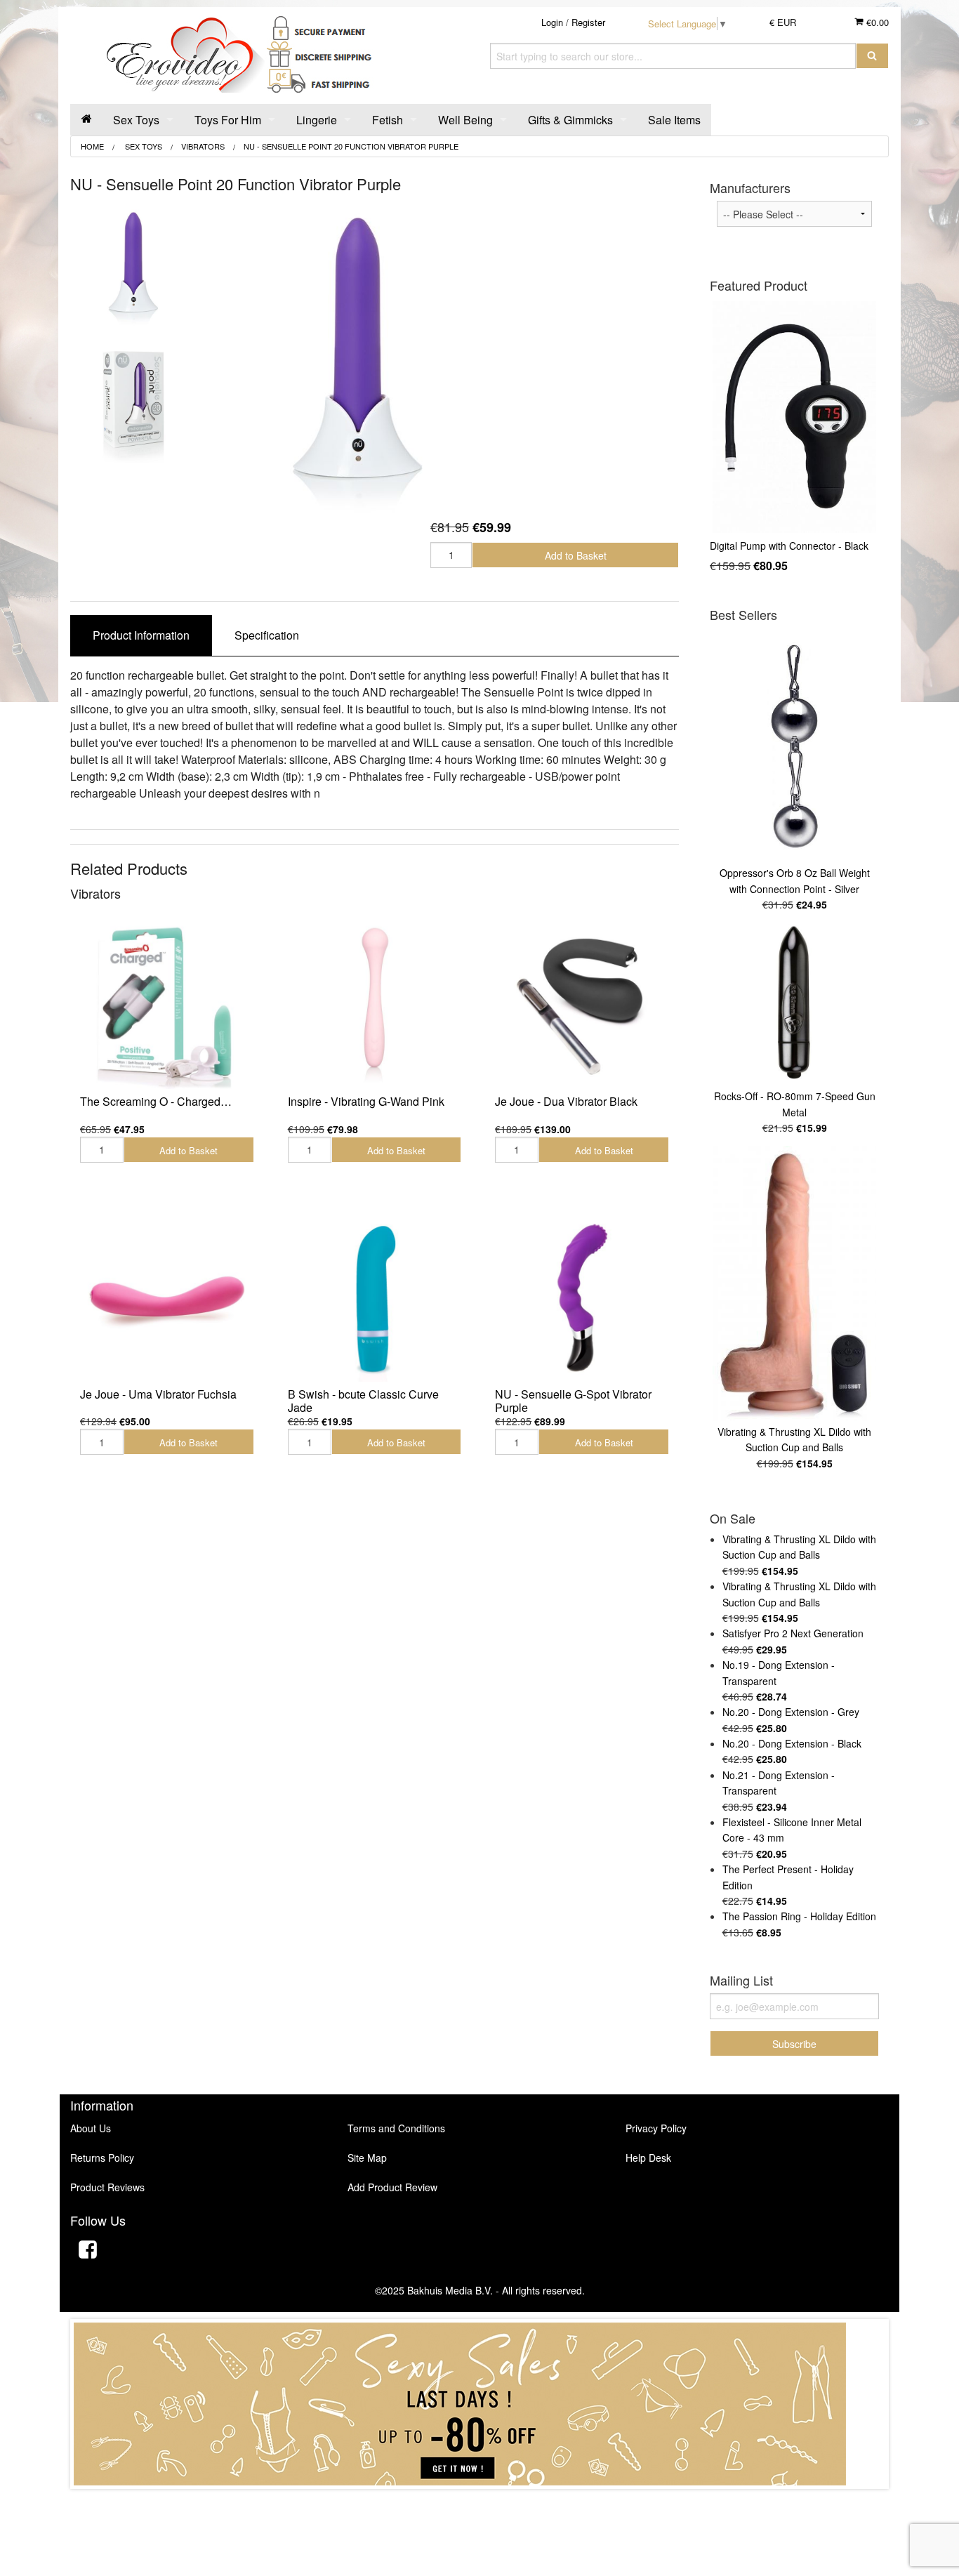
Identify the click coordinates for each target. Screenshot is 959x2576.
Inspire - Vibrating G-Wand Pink (366, 1101)
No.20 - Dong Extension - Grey (791, 1712)
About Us (91, 2128)
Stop (480, 2503)
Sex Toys (136, 120)
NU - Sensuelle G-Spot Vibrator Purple (573, 1401)
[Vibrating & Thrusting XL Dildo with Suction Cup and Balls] (794, 1283)
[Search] (872, 56)
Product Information (141, 635)
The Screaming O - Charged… (156, 1101)
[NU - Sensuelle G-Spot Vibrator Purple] (582, 1297)
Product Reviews (107, 2187)
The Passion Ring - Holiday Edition (799, 1916)
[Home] (86, 120)
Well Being (465, 120)
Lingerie (317, 120)
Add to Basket (576, 555)
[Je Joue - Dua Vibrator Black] (582, 1005)
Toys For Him (228, 120)
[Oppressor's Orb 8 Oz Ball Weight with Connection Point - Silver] (794, 746)
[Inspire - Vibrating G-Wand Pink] (375, 1005)
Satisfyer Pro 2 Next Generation (793, 1633)
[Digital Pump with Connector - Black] (794, 417)
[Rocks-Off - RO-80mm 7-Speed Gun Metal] (794, 1004)
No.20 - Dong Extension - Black (792, 1743)
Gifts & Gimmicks (570, 120)
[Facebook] (88, 2251)
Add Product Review (392, 2187)
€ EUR (783, 22)
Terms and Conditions (396, 2128)
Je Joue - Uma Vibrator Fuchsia (158, 1394)
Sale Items (674, 120)
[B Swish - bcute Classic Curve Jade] (375, 1297)
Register (588, 22)
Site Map (367, 2158)
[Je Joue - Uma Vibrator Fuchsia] (167, 1297)
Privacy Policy (656, 2128)
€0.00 (876, 22)
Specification (267, 635)
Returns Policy (102, 2158)
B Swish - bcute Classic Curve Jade (363, 1401)
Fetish (388, 120)
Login (552, 22)
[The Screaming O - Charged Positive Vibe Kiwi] (167, 1005)
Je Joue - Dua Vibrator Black (566, 1101)
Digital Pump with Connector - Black (789, 546)
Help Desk (648, 2158)
